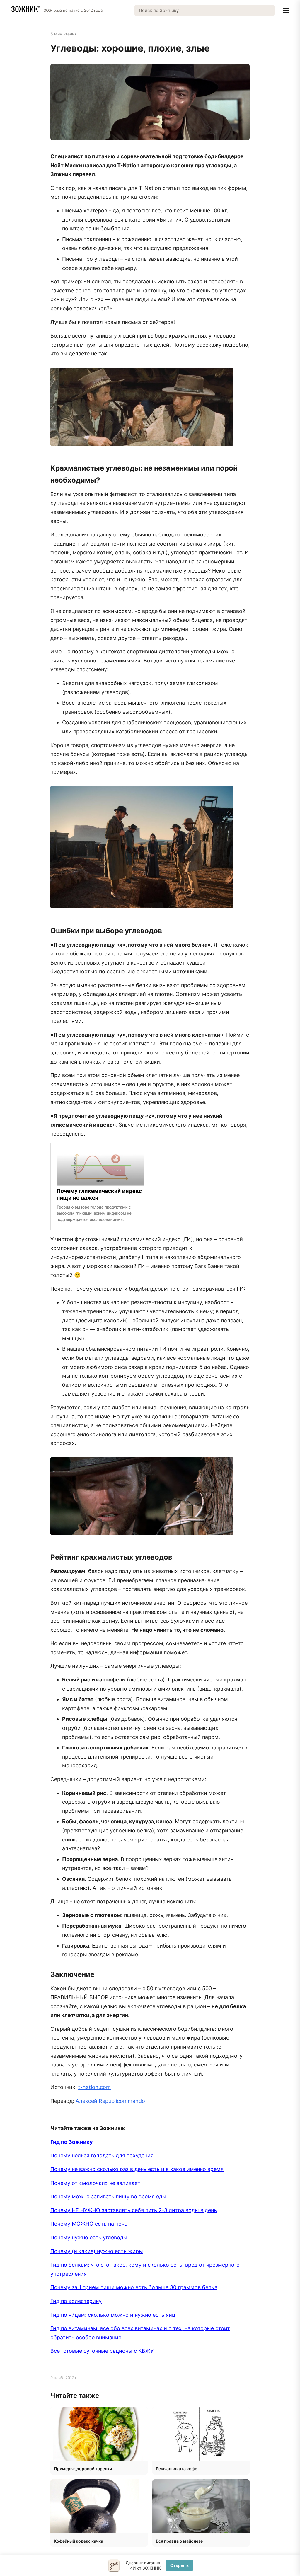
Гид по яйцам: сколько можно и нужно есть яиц (113, 2315)
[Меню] (286, 11)
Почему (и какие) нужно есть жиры (97, 2251)
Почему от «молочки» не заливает (95, 2183)
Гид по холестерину (76, 2301)
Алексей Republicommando (110, 2101)
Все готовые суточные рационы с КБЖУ (102, 2351)
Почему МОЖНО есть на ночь (89, 2224)
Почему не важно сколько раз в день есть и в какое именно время (137, 2169)
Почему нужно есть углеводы (89, 2237)
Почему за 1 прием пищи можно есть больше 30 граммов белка (134, 2287)
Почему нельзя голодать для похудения (102, 2155)
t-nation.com (94, 2087)
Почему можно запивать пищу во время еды (108, 2196)
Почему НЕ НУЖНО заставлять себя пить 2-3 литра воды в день (134, 2210)
